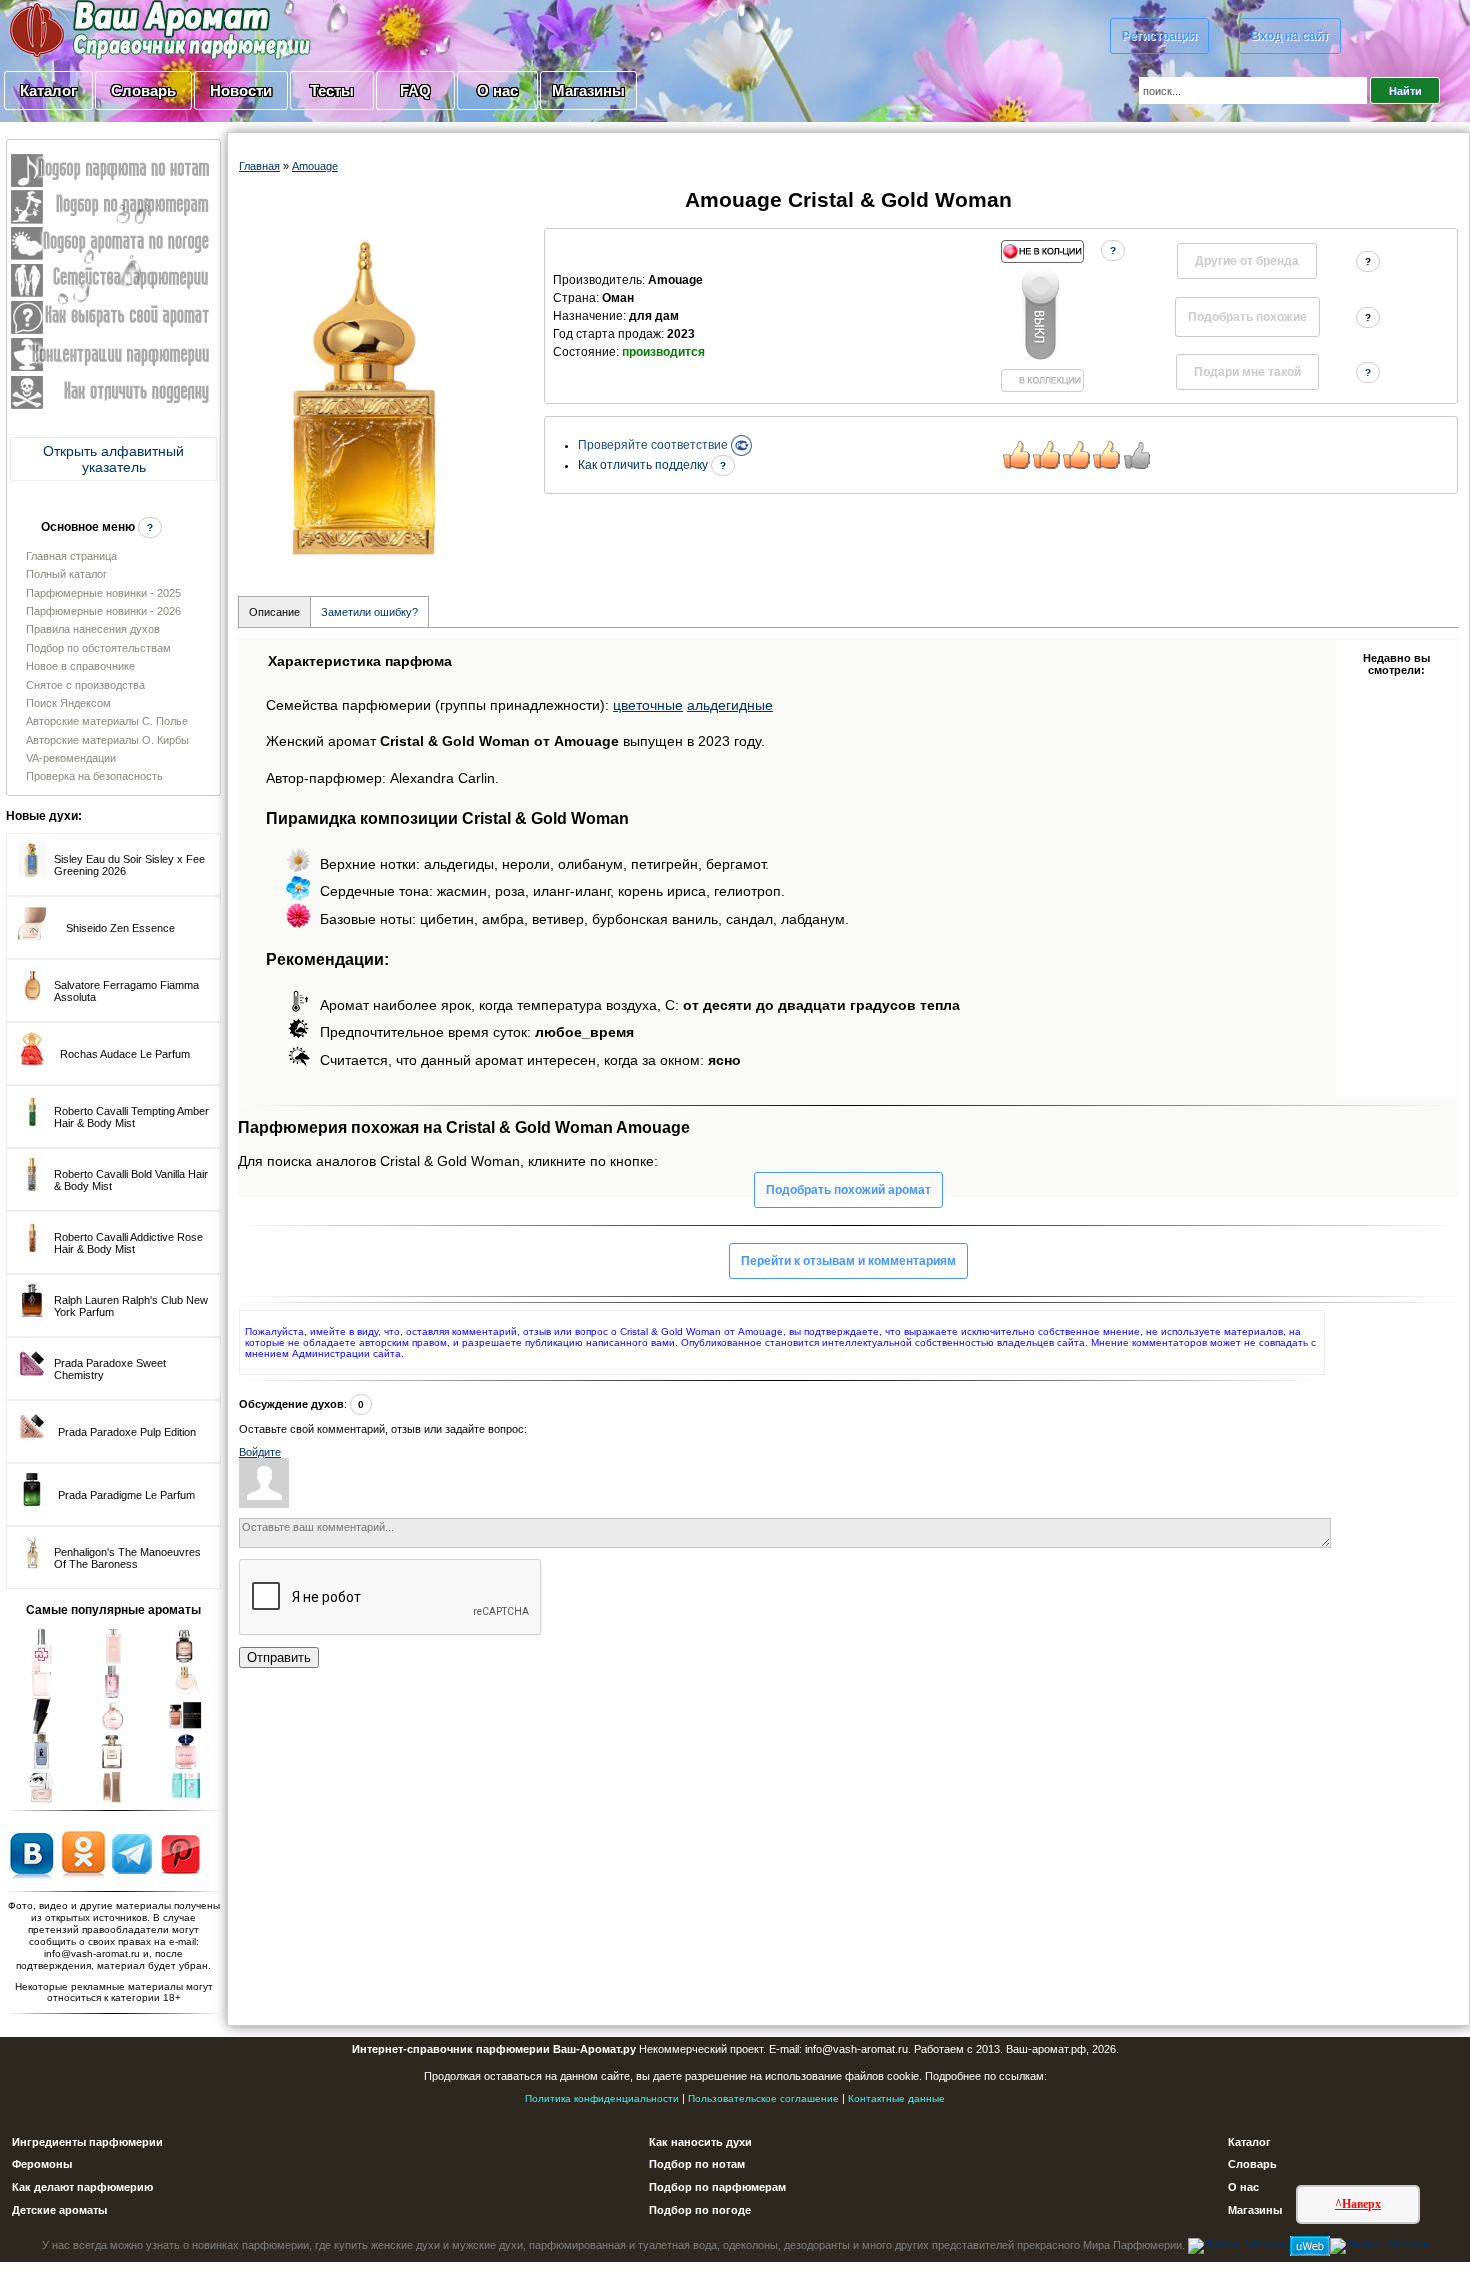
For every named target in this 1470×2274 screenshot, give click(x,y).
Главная (259, 166)
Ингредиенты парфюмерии (87, 2142)
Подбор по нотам (697, 2164)
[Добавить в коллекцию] (1042, 316)
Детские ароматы (59, 2210)
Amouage (315, 166)
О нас (497, 90)
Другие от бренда (1247, 261)
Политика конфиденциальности (602, 2098)
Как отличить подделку (644, 465)
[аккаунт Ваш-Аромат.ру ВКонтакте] (31, 1853)
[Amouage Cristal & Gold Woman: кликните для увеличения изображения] (364, 394)
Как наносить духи (700, 2142)
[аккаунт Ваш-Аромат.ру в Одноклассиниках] (83, 1853)
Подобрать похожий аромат (848, 1190)
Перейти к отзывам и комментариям (848, 1261)
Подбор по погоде (700, 2210)
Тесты (332, 90)
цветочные (648, 705)
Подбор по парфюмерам (717, 2187)
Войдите (260, 1452)
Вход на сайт (1290, 36)
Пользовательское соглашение (763, 2098)
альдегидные (730, 705)
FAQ (415, 90)
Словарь (143, 90)
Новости (241, 90)
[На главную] (110, 29)
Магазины (588, 90)
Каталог (48, 90)
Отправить (279, 1657)
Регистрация (1159, 36)
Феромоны (42, 2164)
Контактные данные (896, 2098)
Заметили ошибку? (369, 612)
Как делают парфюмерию (82, 2187)
